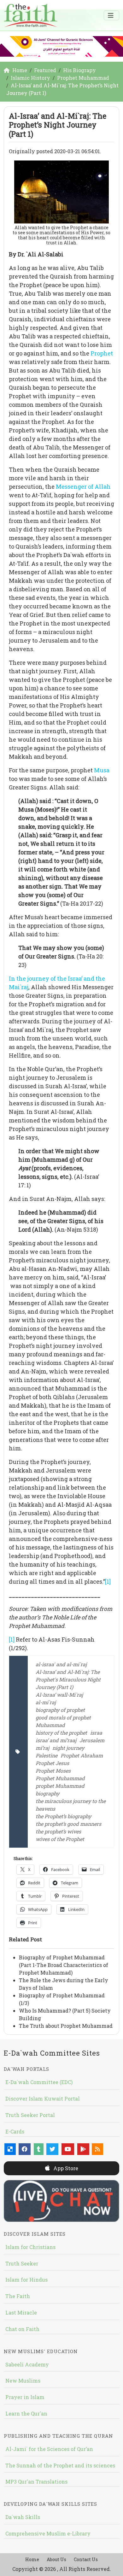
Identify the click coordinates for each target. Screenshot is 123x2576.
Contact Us (86, 2559)
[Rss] (97, 2149)
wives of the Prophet (60, 1839)
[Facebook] (25, 2149)
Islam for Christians (30, 2247)
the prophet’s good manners (68, 1824)
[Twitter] (52, 2149)
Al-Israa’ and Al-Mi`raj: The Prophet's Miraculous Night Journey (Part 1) (68, 1679)
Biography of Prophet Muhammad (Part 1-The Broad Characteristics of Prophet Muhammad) (64, 1965)
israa (96, 1733)
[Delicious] (10, 2149)
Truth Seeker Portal (30, 2115)
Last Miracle (21, 2312)
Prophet (102, 353)
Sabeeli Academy (27, 2364)
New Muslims (23, 2381)
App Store (65, 2168)
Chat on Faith (22, 2329)
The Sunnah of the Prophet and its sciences (60, 2465)
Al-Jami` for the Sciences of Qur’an (49, 2449)
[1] (108, 1581)
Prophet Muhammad (60, 1778)
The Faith (18, 2296)
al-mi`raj (46, 1702)
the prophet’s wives (58, 1831)
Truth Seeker (22, 2263)
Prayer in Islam (25, 2397)
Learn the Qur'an (26, 2413)
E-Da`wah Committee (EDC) (39, 2082)
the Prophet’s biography (63, 1816)
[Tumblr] (39, 2149)
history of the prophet (61, 1733)
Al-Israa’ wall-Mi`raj (59, 1695)
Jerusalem (92, 1740)
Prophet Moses (53, 1771)
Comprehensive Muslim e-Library (48, 2533)
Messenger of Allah (83, 487)
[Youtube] (68, 2149)
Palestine (47, 1755)
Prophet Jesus (52, 1763)
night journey (68, 1748)
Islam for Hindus (26, 2280)
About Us (56, 2559)
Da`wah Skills (23, 2517)
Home (32, 2559)
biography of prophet (60, 1710)
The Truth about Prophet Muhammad (66, 2026)
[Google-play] (83, 2149)
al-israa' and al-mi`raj (61, 1664)
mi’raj (42, 1748)
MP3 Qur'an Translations (36, 2482)
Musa (102, 770)
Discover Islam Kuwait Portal (43, 2098)
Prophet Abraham (82, 1755)
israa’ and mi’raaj (56, 1740)
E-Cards (15, 2131)
